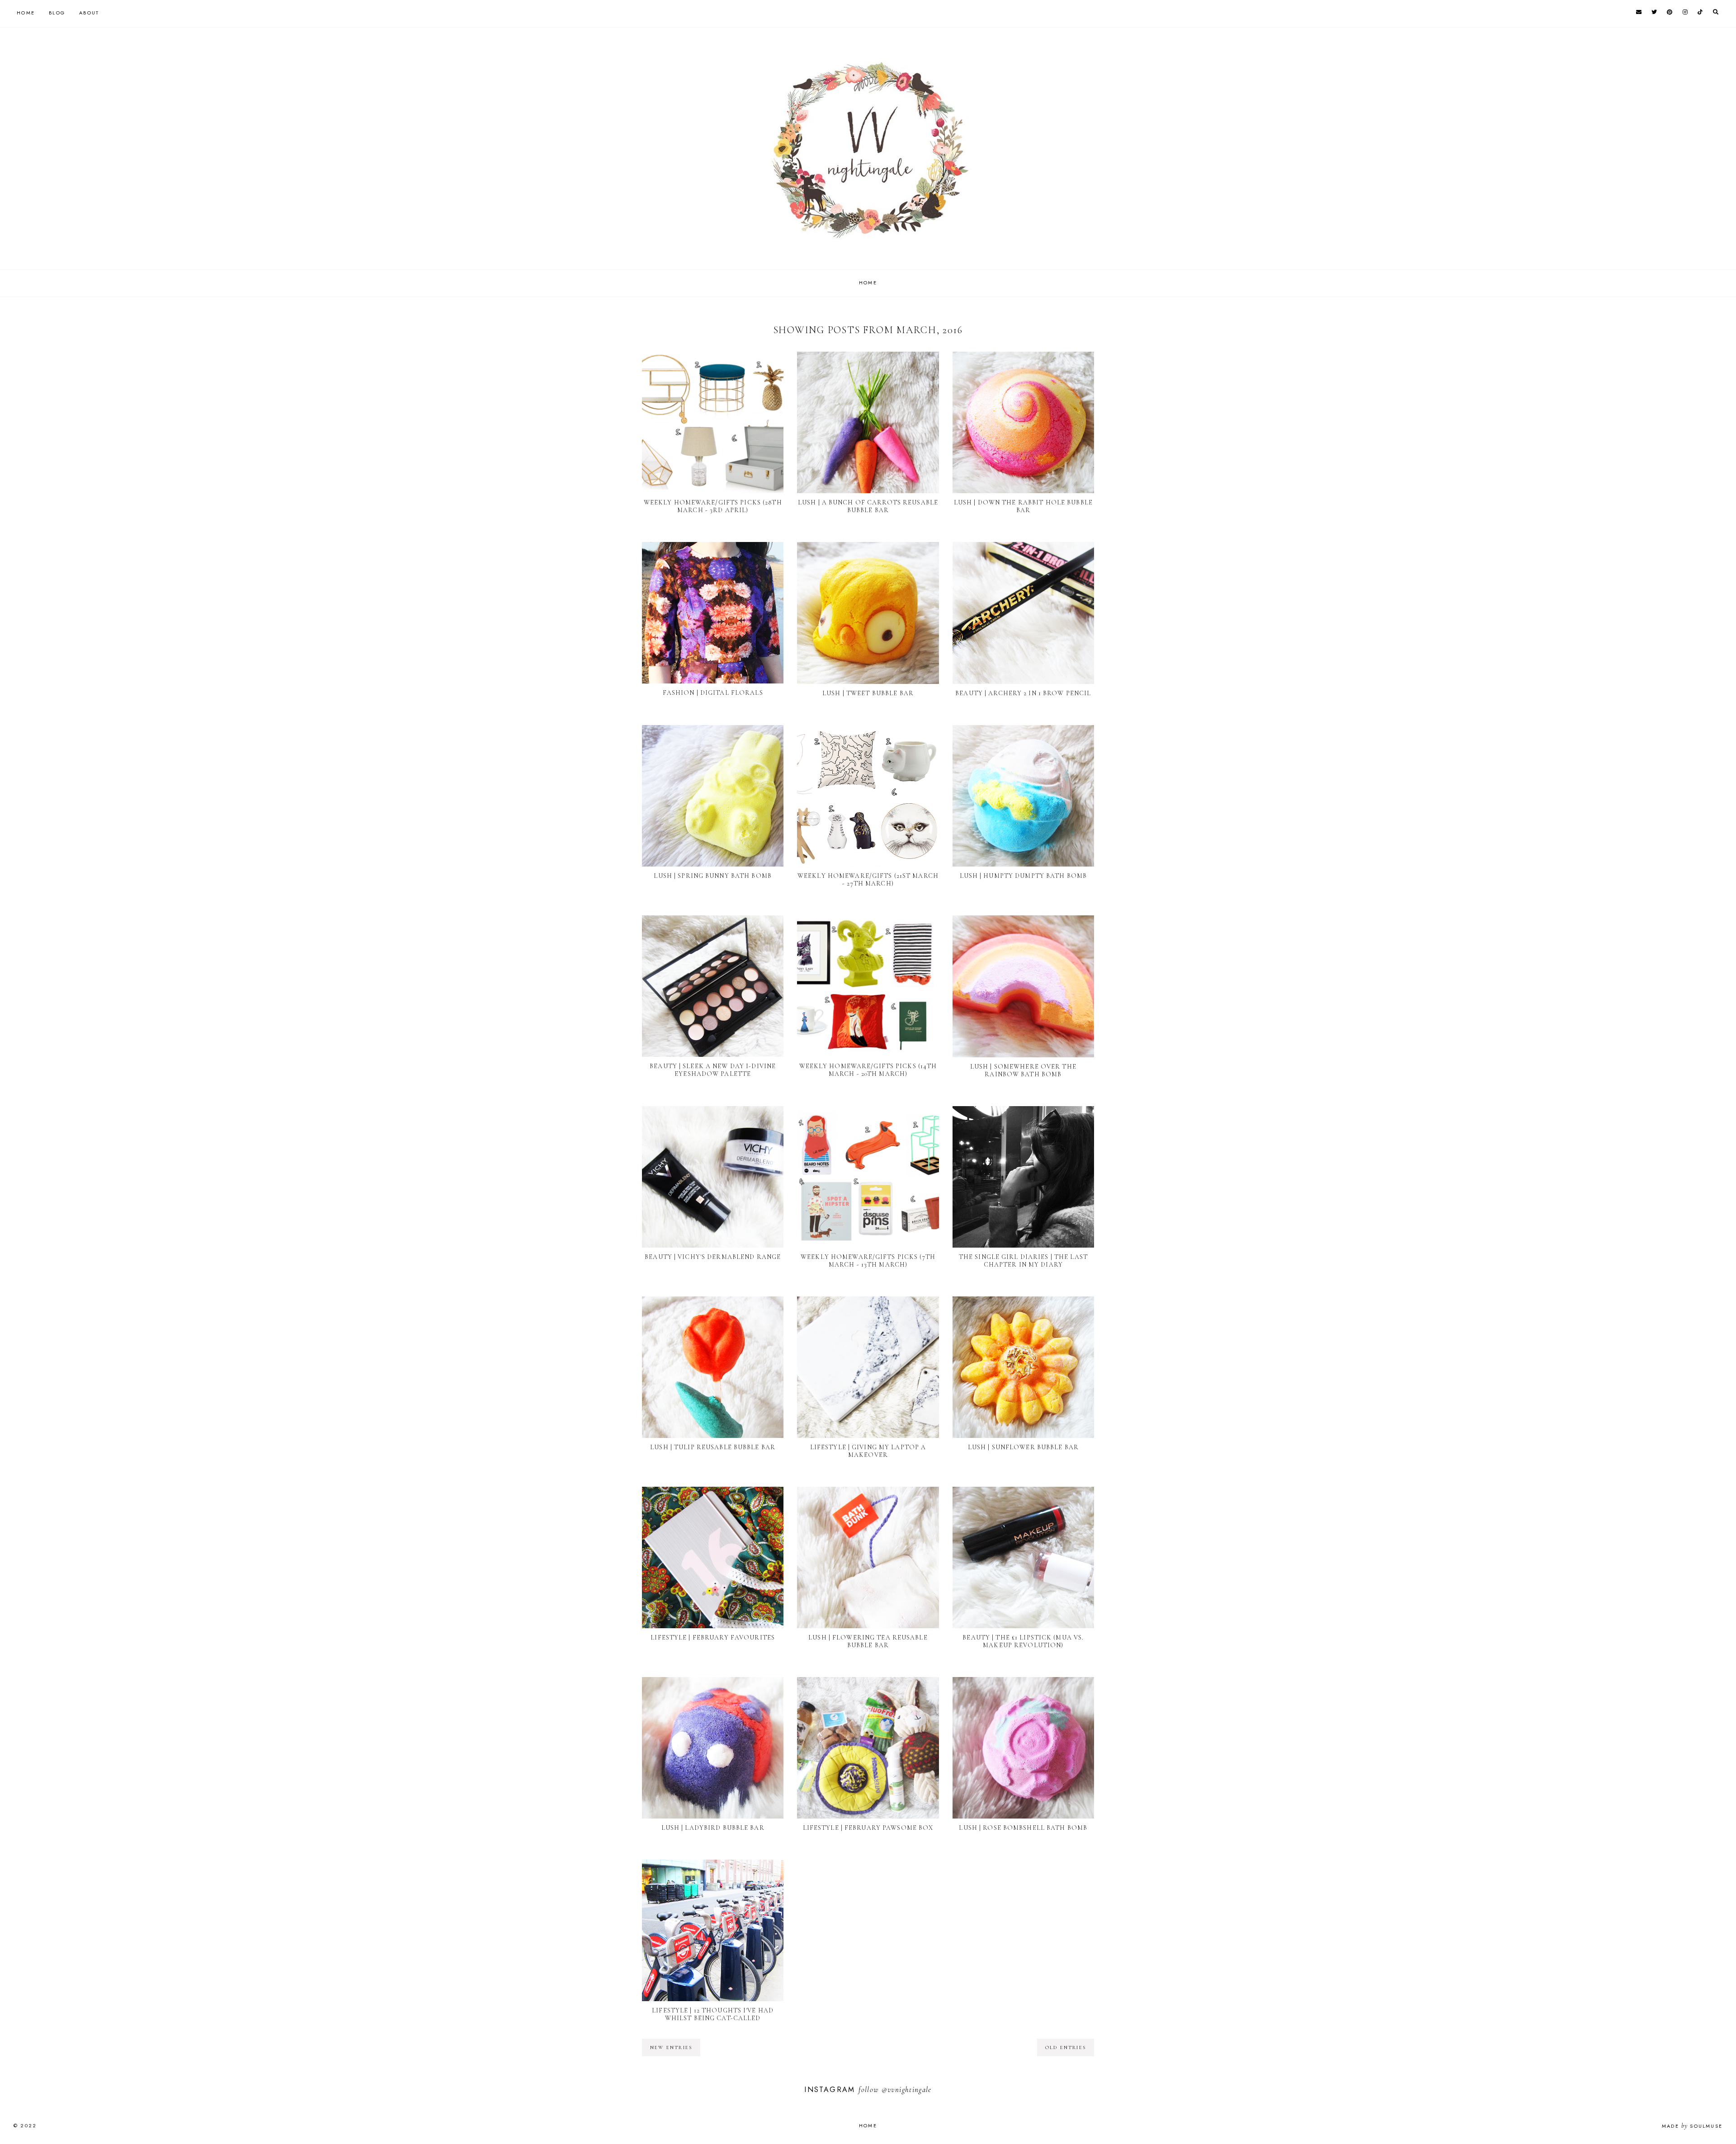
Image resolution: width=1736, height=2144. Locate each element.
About (89, 13)
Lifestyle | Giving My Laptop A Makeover (868, 1451)
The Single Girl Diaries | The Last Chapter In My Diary (1023, 1261)
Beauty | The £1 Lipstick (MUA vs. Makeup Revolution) (1023, 1641)
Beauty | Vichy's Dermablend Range (713, 1257)
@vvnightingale (907, 2090)
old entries (1066, 2047)
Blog (57, 13)
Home (26, 13)
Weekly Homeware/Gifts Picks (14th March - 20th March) (868, 1070)
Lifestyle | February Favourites (713, 1637)
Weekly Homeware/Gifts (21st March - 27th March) (868, 880)
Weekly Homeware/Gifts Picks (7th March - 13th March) (868, 1261)
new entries (671, 2047)
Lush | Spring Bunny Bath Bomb (712, 876)
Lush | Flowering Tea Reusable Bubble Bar (868, 1641)
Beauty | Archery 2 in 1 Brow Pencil (1023, 693)
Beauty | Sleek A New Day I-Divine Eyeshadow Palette (713, 1070)
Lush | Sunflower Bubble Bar (1023, 1447)
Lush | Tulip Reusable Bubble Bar (713, 1447)
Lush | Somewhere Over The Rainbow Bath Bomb (1023, 1070)
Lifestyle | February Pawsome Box (868, 1828)
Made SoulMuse (1692, 2126)
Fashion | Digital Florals (713, 693)
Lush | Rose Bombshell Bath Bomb (1023, 1828)
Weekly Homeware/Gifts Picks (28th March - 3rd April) (713, 506)
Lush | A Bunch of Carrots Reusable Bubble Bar (868, 506)
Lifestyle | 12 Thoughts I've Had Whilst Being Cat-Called (713, 2014)
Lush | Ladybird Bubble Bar (713, 1828)
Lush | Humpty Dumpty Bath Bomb (1024, 876)
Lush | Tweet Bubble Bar (868, 693)
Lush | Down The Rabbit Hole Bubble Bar (1023, 506)
